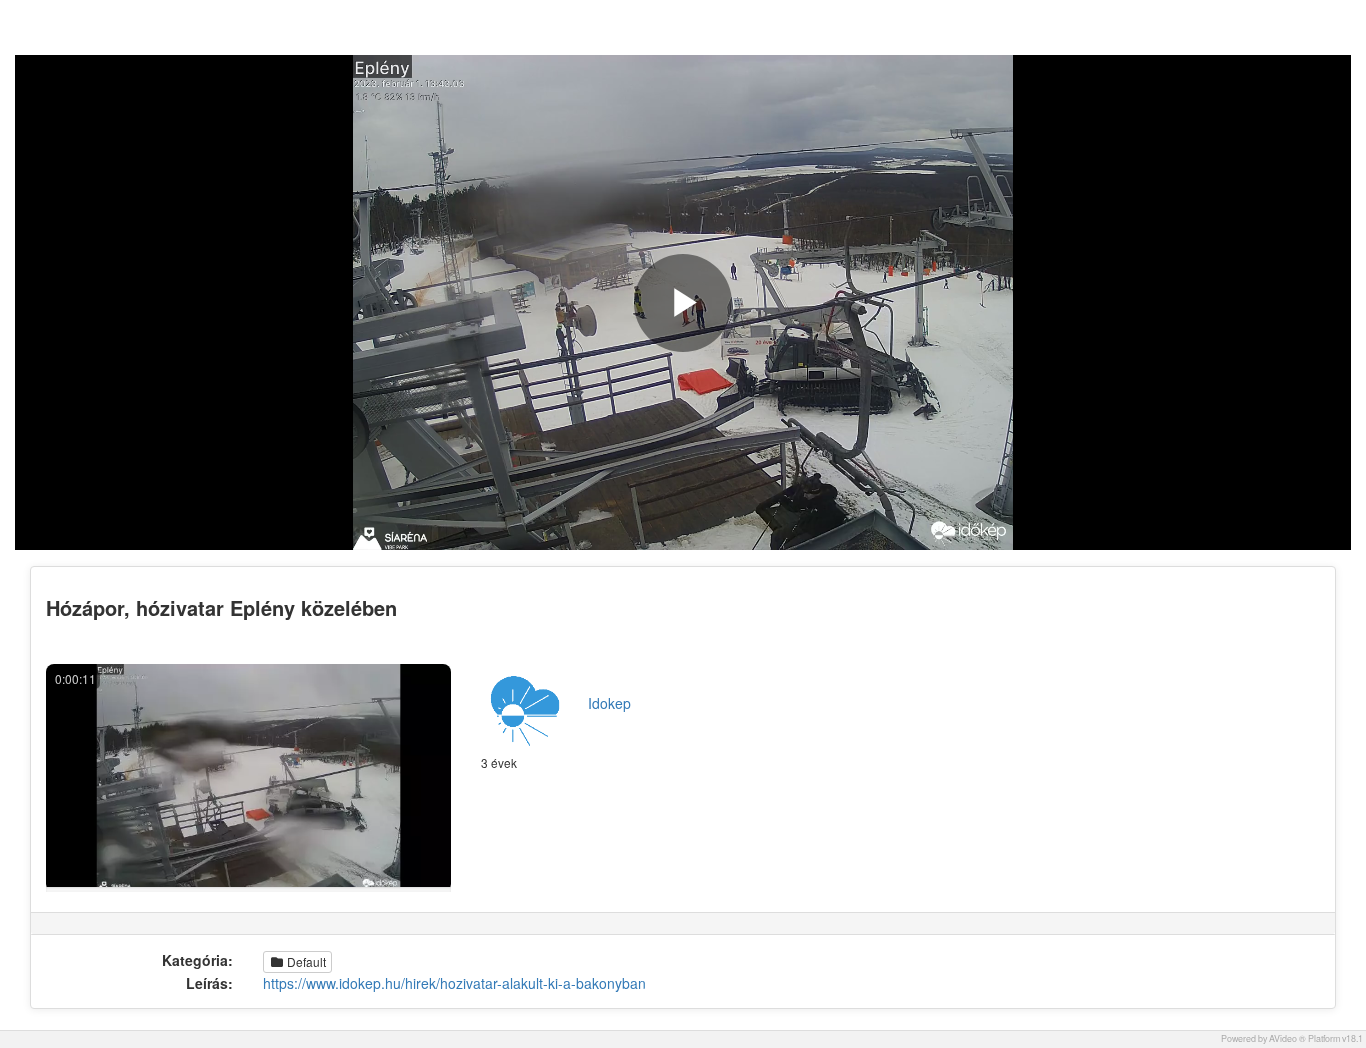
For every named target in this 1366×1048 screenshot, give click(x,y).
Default (305, 961)
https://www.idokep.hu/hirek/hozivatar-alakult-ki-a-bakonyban (454, 983)
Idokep (609, 703)
